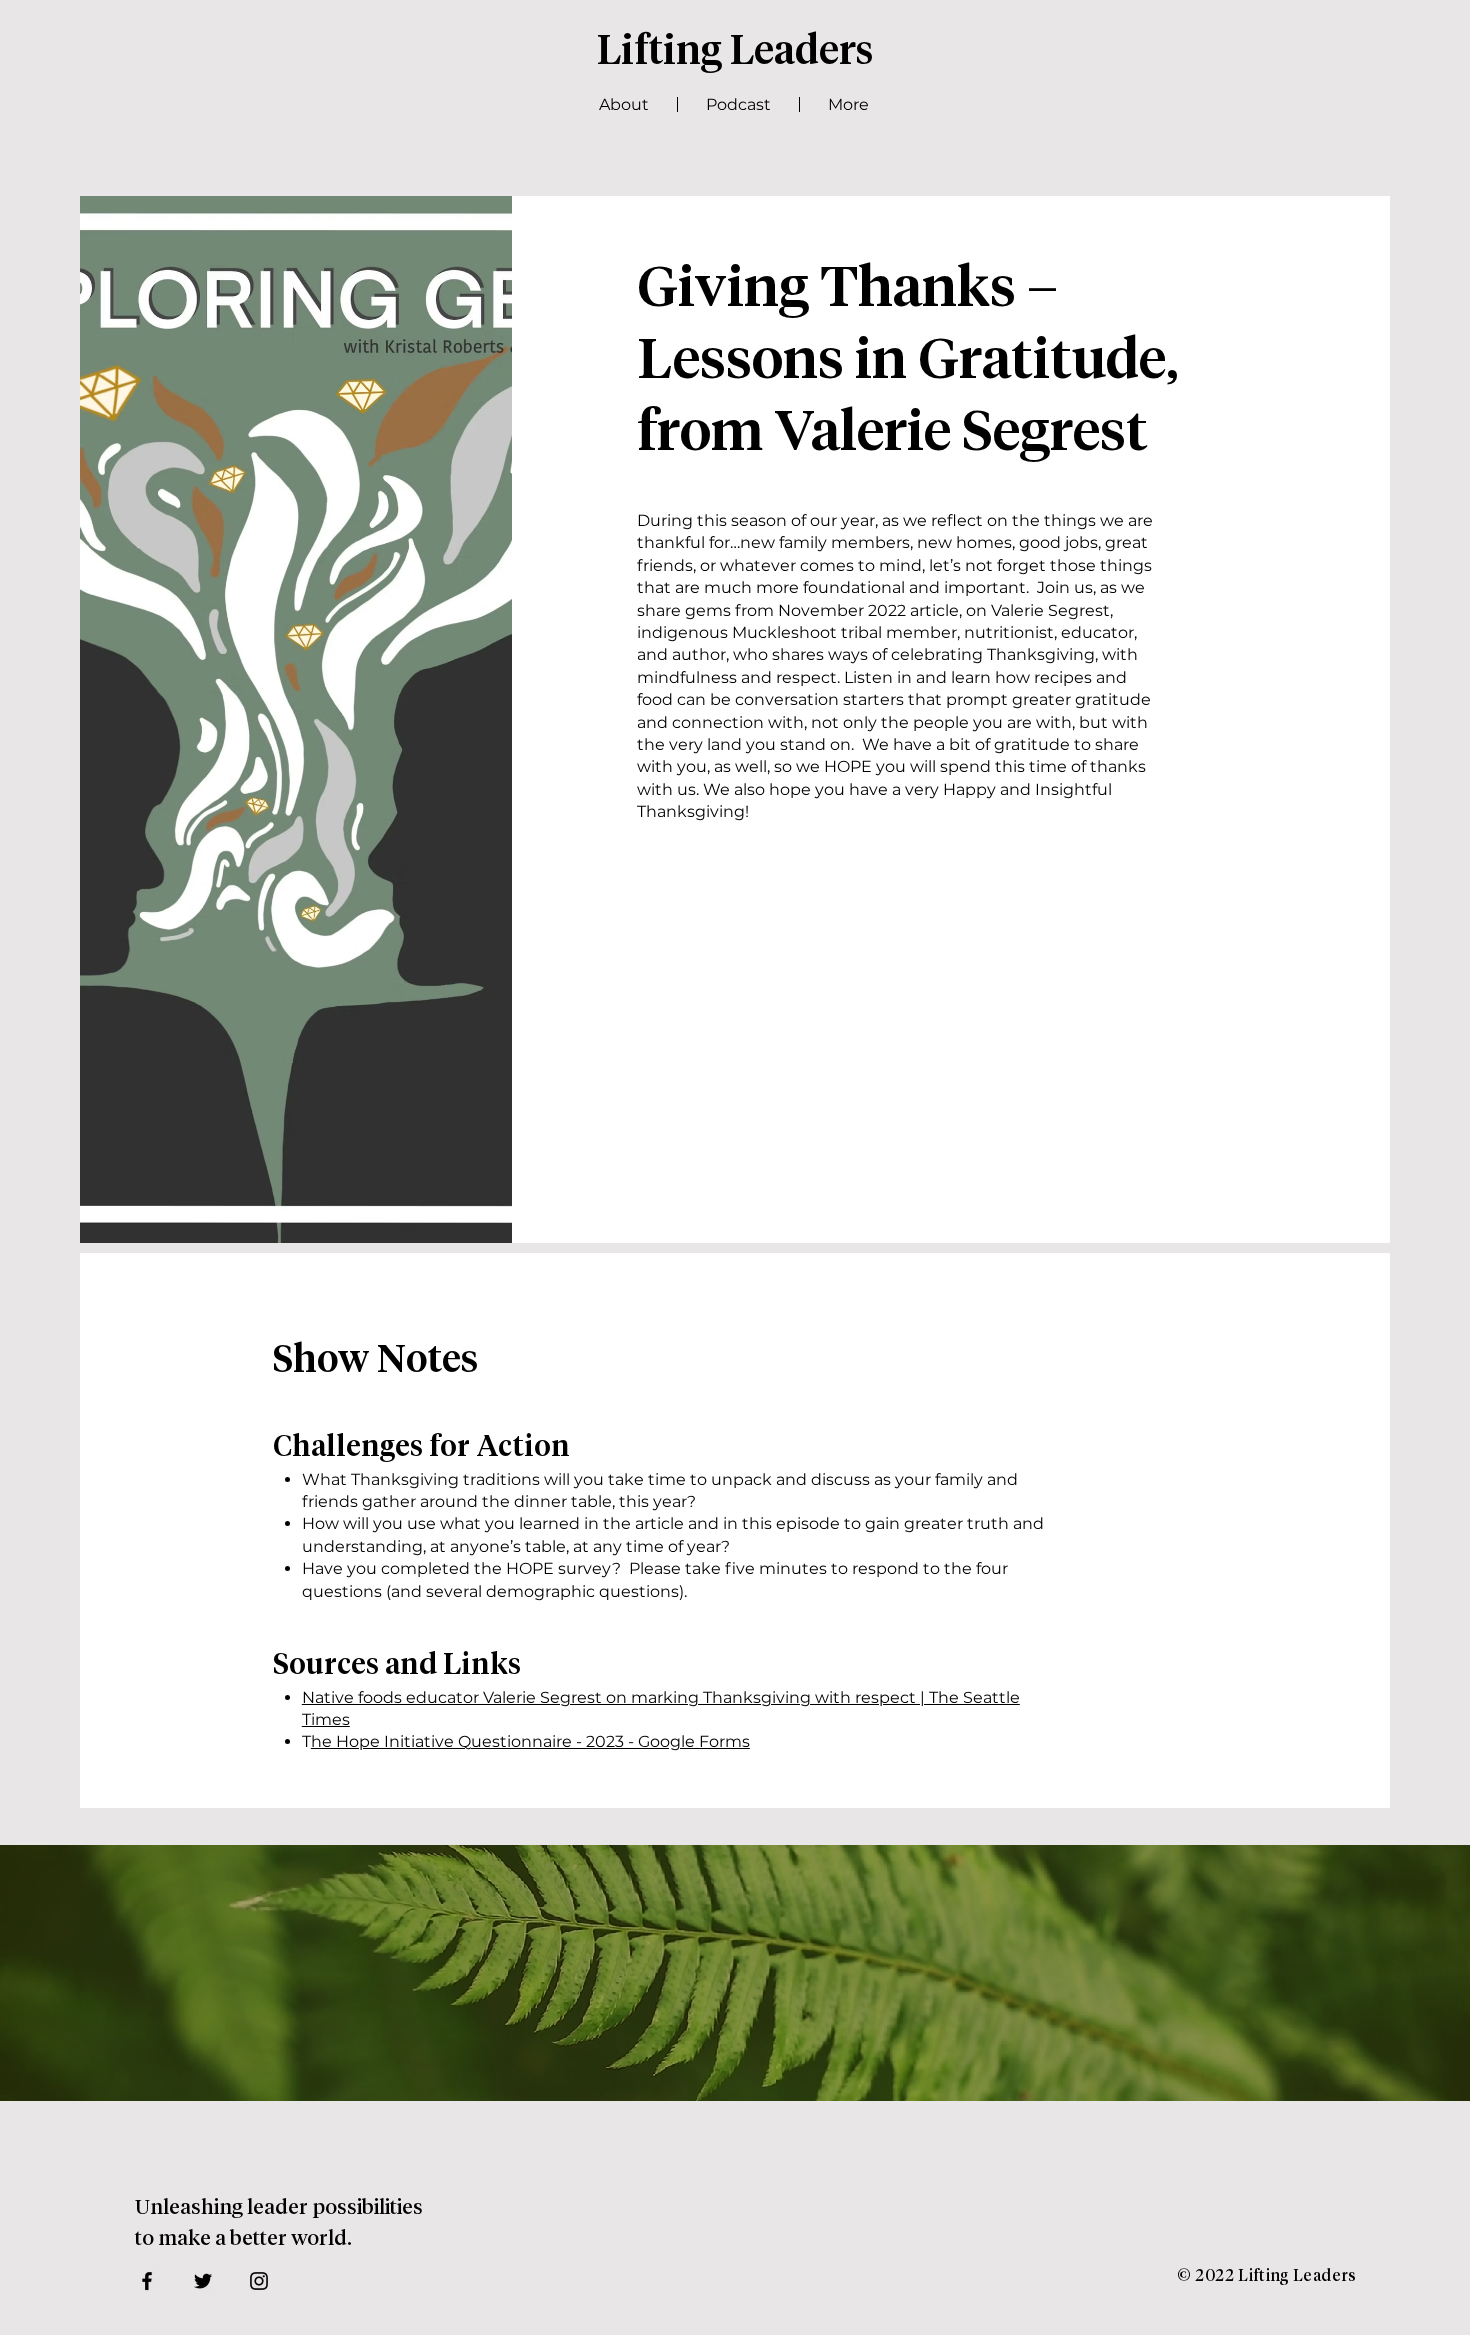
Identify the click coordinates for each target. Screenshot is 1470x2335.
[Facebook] (147, 2281)
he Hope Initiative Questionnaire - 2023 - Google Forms (530, 1741)
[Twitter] (203, 2281)
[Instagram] (259, 2281)
